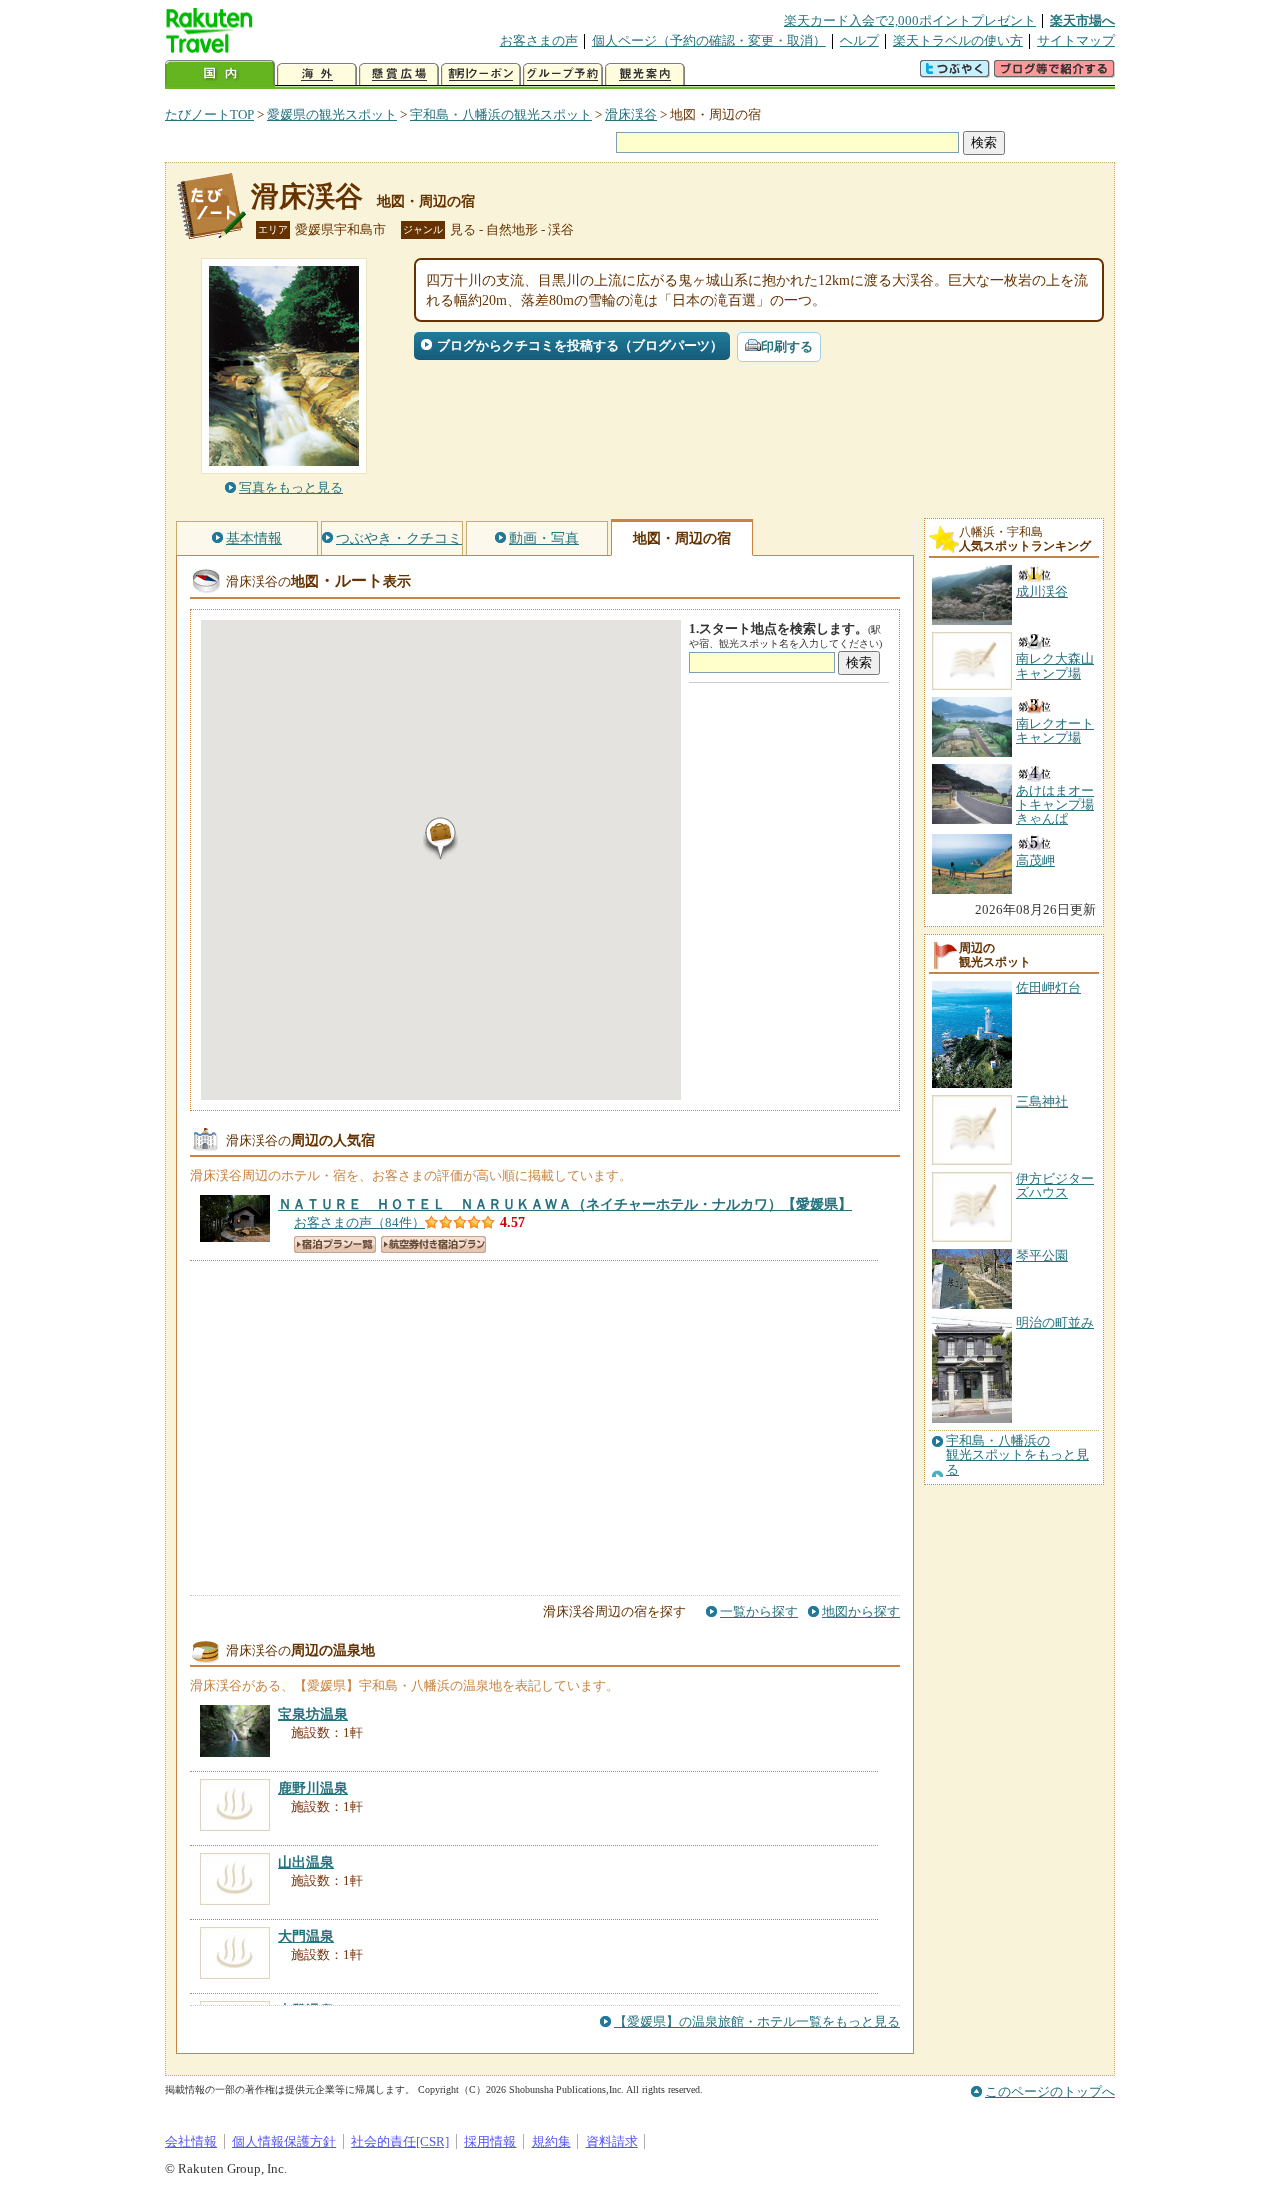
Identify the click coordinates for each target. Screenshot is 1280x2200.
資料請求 (612, 2141)
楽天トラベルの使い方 (958, 40)
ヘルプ (859, 40)
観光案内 (645, 74)
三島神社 (1042, 1101)
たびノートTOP (209, 114)
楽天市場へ (1082, 20)
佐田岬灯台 (1048, 987)
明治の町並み (1055, 1322)
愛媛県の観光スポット (332, 114)
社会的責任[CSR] (400, 2141)
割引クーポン (481, 74)
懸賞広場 (399, 74)
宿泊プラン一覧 (335, 1244)
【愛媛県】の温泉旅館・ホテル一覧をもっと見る (757, 2021)
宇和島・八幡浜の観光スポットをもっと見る (1017, 1455)
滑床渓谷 (631, 114)
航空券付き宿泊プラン (433, 1244)
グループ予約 (563, 74)
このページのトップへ (1050, 2091)
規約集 (551, 2141)
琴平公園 (1042, 1255)
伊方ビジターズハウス (1055, 1185)
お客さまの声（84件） (359, 1222)
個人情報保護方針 (284, 2141)
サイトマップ (1076, 40)
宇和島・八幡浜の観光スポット (501, 114)
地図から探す (861, 1611)
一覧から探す (759, 1611)
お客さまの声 (539, 40)
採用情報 (490, 2141)
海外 (317, 74)
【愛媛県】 (565, 1204)
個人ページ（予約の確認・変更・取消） (709, 40)
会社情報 (191, 2141)
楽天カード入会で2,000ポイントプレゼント (910, 20)
